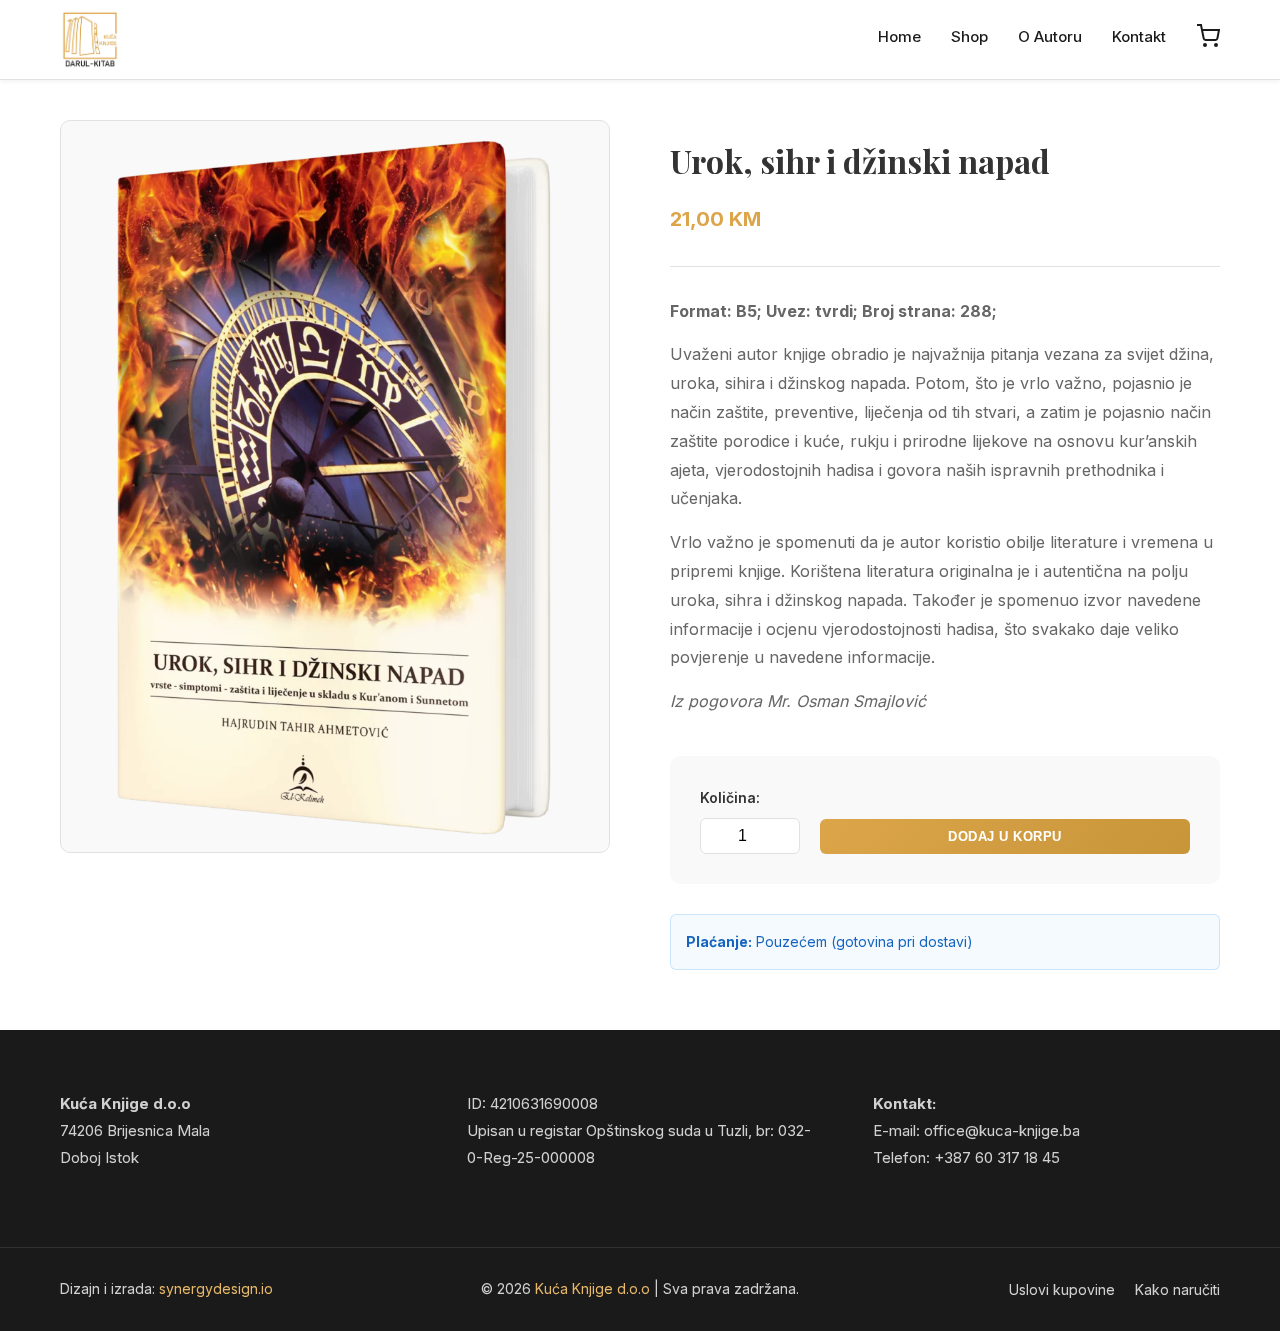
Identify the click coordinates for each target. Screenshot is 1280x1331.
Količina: (730, 797)
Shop (969, 36)
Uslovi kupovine (1062, 1289)
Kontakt (1139, 36)
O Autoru (1050, 36)
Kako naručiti (1177, 1289)
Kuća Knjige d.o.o (594, 1288)
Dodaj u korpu (1005, 836)
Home (899, 36)
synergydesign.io (216, 1288)
